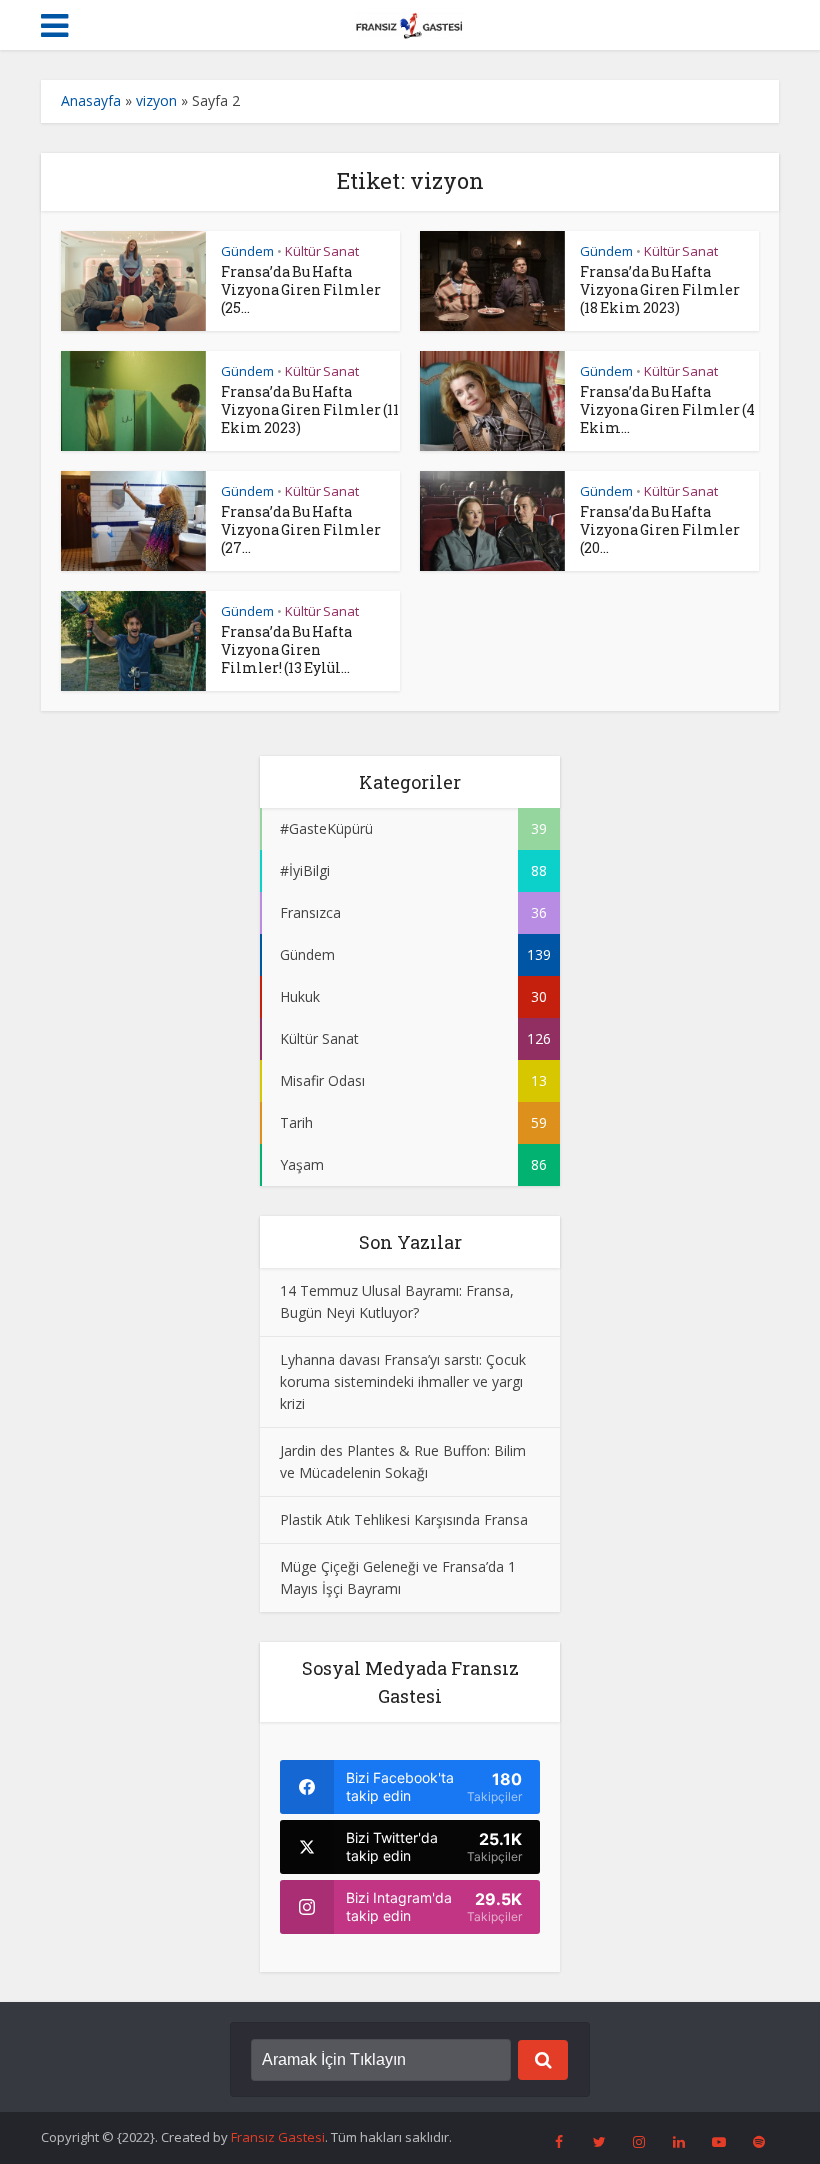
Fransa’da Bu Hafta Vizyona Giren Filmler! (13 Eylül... (286, 649)
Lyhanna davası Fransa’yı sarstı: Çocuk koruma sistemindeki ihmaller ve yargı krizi (403, 1381)
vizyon (156, 100)
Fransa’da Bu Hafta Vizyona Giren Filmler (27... (301, 529)
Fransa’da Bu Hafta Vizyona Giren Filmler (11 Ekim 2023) (310, 409)
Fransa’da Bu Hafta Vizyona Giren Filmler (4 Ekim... (667, 409)
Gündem (247, 251)
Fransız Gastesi (278, 2137)
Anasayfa (91, 100)
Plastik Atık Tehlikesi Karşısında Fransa (404, 1519)
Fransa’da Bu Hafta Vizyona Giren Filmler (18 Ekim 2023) (660, 289)
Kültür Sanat (322, 251)
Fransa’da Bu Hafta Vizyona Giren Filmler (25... (301, 289)
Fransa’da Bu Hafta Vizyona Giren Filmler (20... (660, 529)
